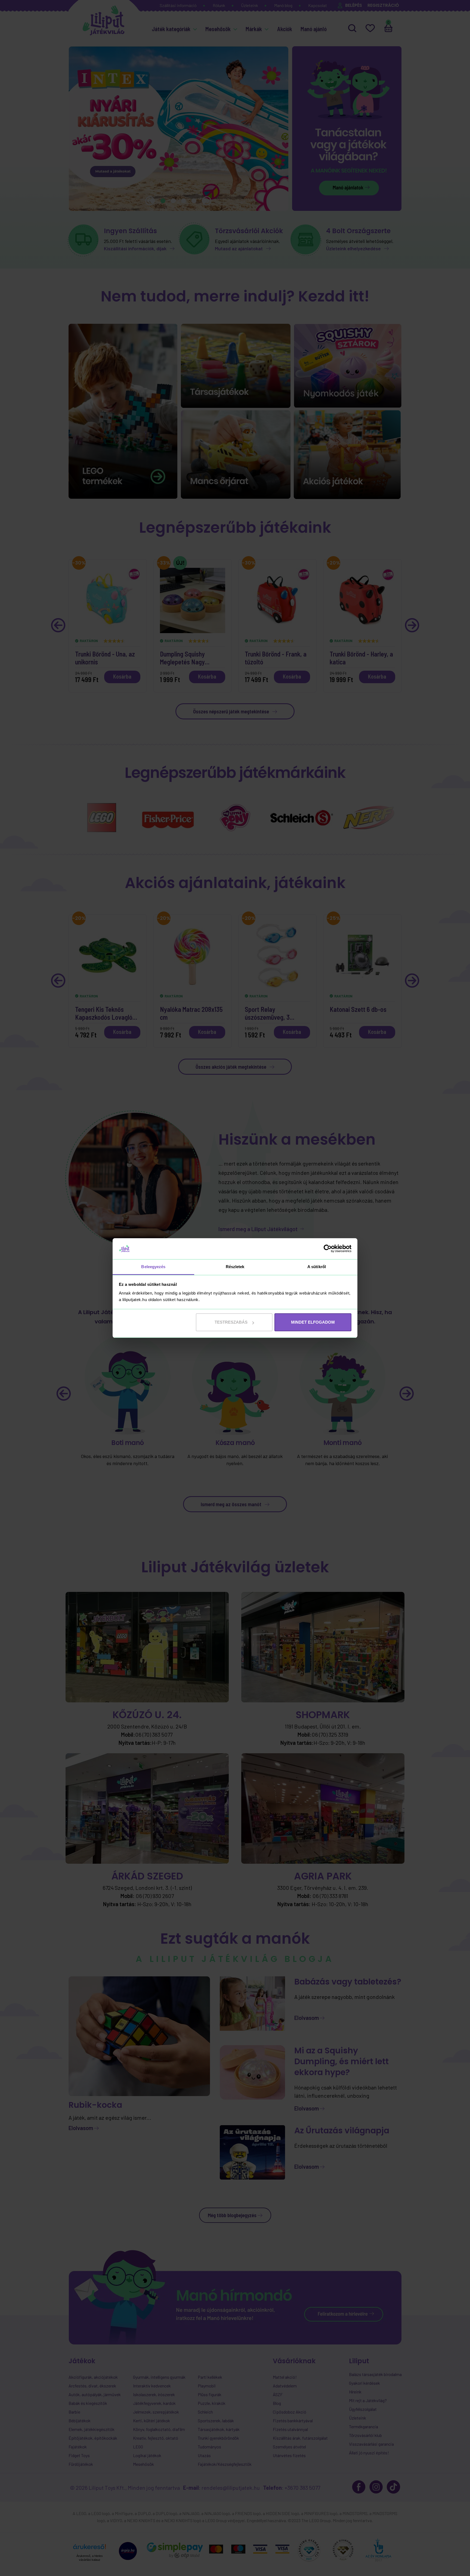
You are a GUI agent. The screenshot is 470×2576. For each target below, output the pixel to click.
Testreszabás (231, 1322)
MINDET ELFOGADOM (313, 1322)
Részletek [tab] (235, 1267)
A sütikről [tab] (317, 1267)
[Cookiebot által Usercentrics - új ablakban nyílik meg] (328, 1249)
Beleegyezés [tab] (153, 1267)
